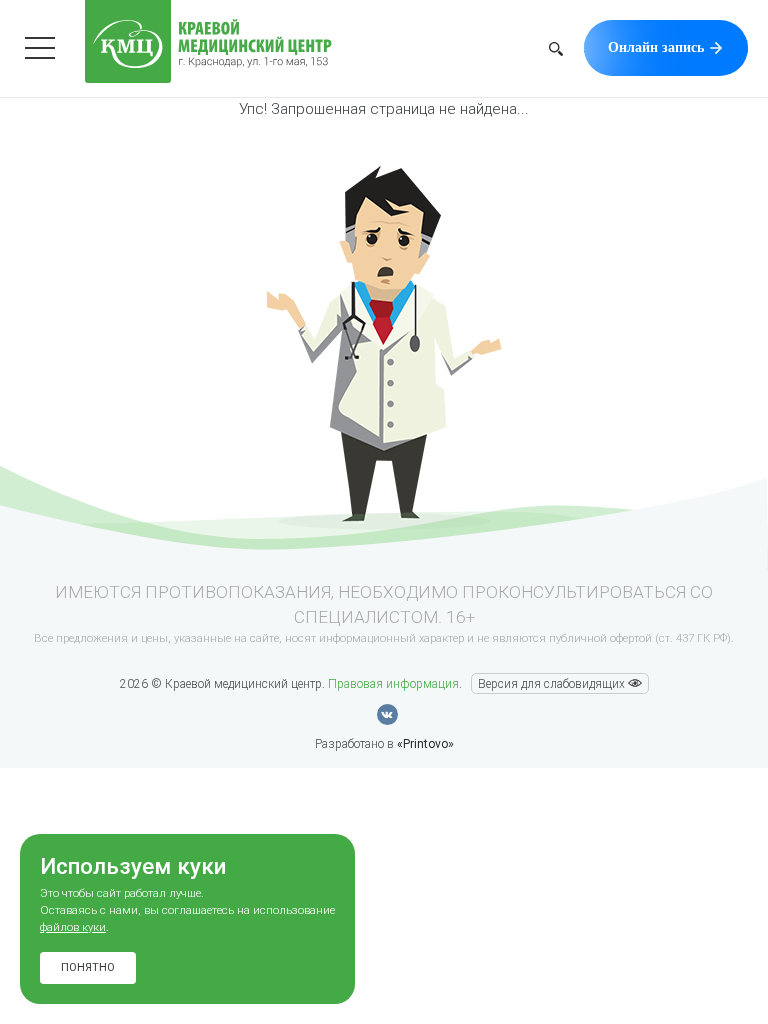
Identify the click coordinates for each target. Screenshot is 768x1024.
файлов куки (73, 927)
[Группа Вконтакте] (387, 714)
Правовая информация (393, 684)
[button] (556, 51)
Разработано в (384, 744)
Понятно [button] (88, 967)
